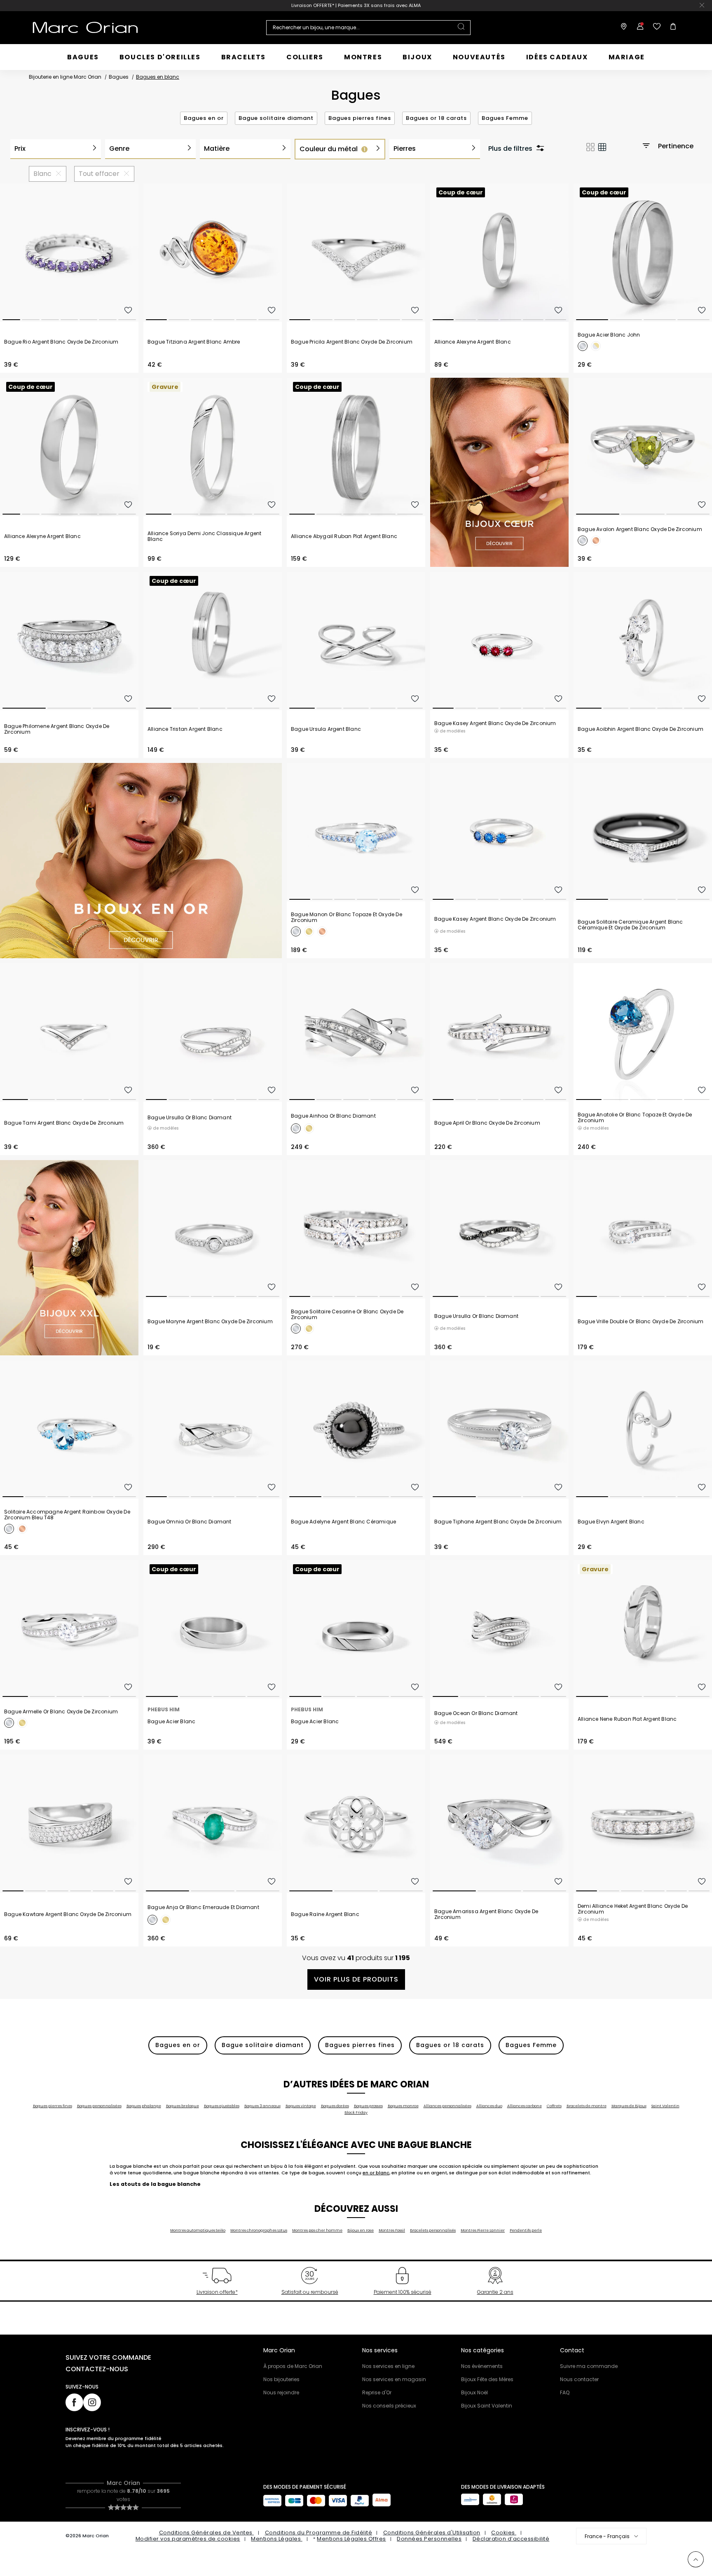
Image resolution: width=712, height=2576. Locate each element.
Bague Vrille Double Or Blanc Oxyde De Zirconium (641, 1322)
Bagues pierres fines (360, 118)
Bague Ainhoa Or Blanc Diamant (333, 1116)
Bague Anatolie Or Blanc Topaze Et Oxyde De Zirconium (635, 1118)
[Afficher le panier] (671, 28)
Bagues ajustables (222, 2106)
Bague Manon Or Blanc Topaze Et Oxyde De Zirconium (347, 917)
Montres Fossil (392, 2230)
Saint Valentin (665, 2106)
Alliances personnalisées (447, 2106)
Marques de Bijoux (629, 2106)
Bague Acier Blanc (171, 1722)
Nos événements (482, 2366)
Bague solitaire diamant (276, 118)
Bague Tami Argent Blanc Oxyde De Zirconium (64, 1123)
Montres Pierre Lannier (483, 2230)
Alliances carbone (525, 2106)
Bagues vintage (301, 2106)
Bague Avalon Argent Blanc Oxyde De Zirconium (640, 529)
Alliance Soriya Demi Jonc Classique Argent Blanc (204, 536)
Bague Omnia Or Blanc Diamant (190, 1522)
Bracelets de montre (587, 2106)
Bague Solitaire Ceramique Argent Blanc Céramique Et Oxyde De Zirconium (630, 925)
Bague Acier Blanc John (609, 335)
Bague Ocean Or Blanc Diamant (476, 1713)
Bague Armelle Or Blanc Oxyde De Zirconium (61, 1712)
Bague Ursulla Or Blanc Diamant (190, 1118)
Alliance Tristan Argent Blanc (185, 729)
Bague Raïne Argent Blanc (325, 1914)
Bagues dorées (335, 2106)
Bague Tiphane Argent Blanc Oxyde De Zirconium (498, 1522)
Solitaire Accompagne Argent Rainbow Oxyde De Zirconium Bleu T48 (67, 1515)
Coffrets (554, 2106)
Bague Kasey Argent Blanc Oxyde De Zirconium (495, 723)
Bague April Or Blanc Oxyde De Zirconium (487, 1123)
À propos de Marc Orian (293, 2366)
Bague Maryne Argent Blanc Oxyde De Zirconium (210, 1322)
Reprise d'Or (377, 2392)
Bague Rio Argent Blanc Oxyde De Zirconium (61, 342)
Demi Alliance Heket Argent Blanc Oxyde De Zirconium (633, 1909)
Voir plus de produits (356, 1979)
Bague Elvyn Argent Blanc (611, 1522)
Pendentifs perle (526, 2230)
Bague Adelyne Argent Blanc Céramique (343, 1522)
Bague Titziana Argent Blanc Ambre (194, 342)
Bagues (119, 77)
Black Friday (356, 2113)
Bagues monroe (403, 2106)
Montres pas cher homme (317, 2230)
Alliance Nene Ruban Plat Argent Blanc (627, 1719)
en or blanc (376, 2173)
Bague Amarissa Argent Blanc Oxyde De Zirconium (486, 1914)
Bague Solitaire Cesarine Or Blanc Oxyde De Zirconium (347, 1315)
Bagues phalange (144, 2106)
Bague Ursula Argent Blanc (326, 729)
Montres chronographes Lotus (259, 2230)
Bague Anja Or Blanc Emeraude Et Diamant (203, 1907)
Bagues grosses (368, 2106)
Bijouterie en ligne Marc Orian (65, 77)
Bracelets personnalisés (433, 2230)
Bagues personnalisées (99, 2106)
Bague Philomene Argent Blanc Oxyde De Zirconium (57, 729)
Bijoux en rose (361, 2230)
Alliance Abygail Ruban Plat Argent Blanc (344, 536)
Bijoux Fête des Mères (487, 2379)
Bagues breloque (183, 2106)
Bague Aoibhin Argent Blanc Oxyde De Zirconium (641, 729)
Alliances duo (489, 2106)
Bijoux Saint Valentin (487, 2406)
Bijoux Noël (474, 2392)
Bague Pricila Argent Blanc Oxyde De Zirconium (352, 342)
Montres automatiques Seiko (198, 2230)
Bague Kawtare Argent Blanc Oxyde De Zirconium (68, 1914)
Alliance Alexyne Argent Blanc (473, 342)
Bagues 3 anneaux (262, 2106)
